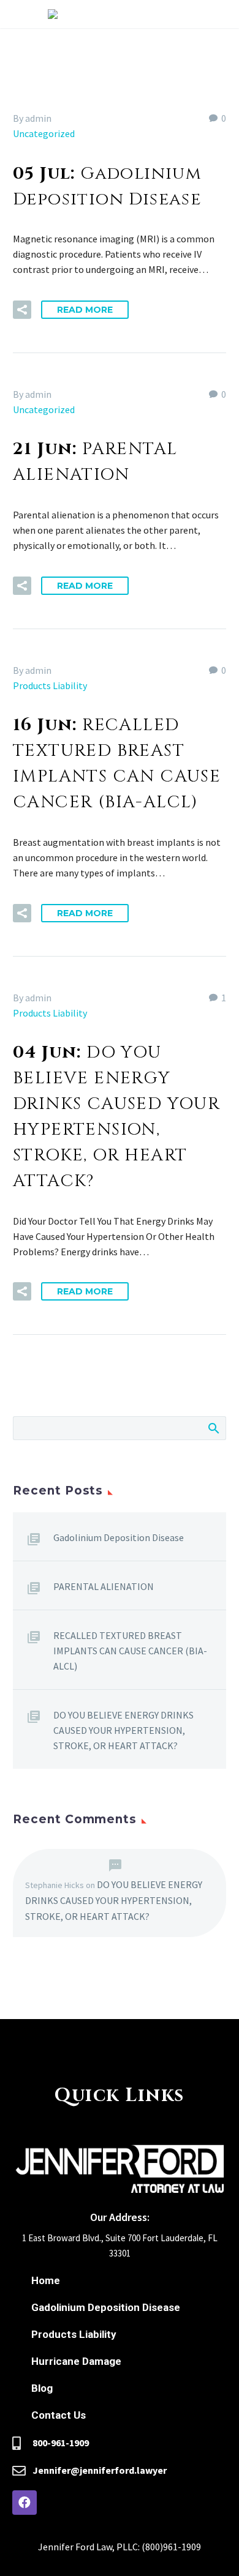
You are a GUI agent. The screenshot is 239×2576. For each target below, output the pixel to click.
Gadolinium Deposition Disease (119, 1537)
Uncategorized (44, 133)
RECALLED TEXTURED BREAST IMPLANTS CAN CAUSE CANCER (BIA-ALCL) (130, 1651)
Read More (85, 310)
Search (213, 1428)
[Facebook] (25, 2503)
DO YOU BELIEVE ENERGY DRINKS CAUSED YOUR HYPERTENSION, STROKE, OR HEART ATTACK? (123, 1730)
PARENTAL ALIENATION (104, 1586)
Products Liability (50, 685)
